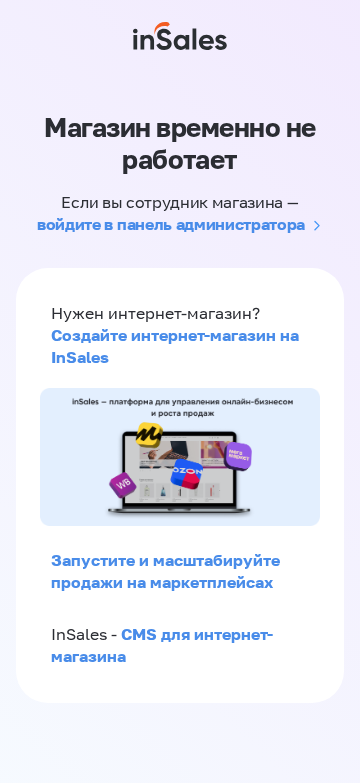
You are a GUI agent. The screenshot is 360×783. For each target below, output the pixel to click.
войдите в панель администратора (171, 224)
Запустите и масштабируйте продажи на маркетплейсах (165, 571)
